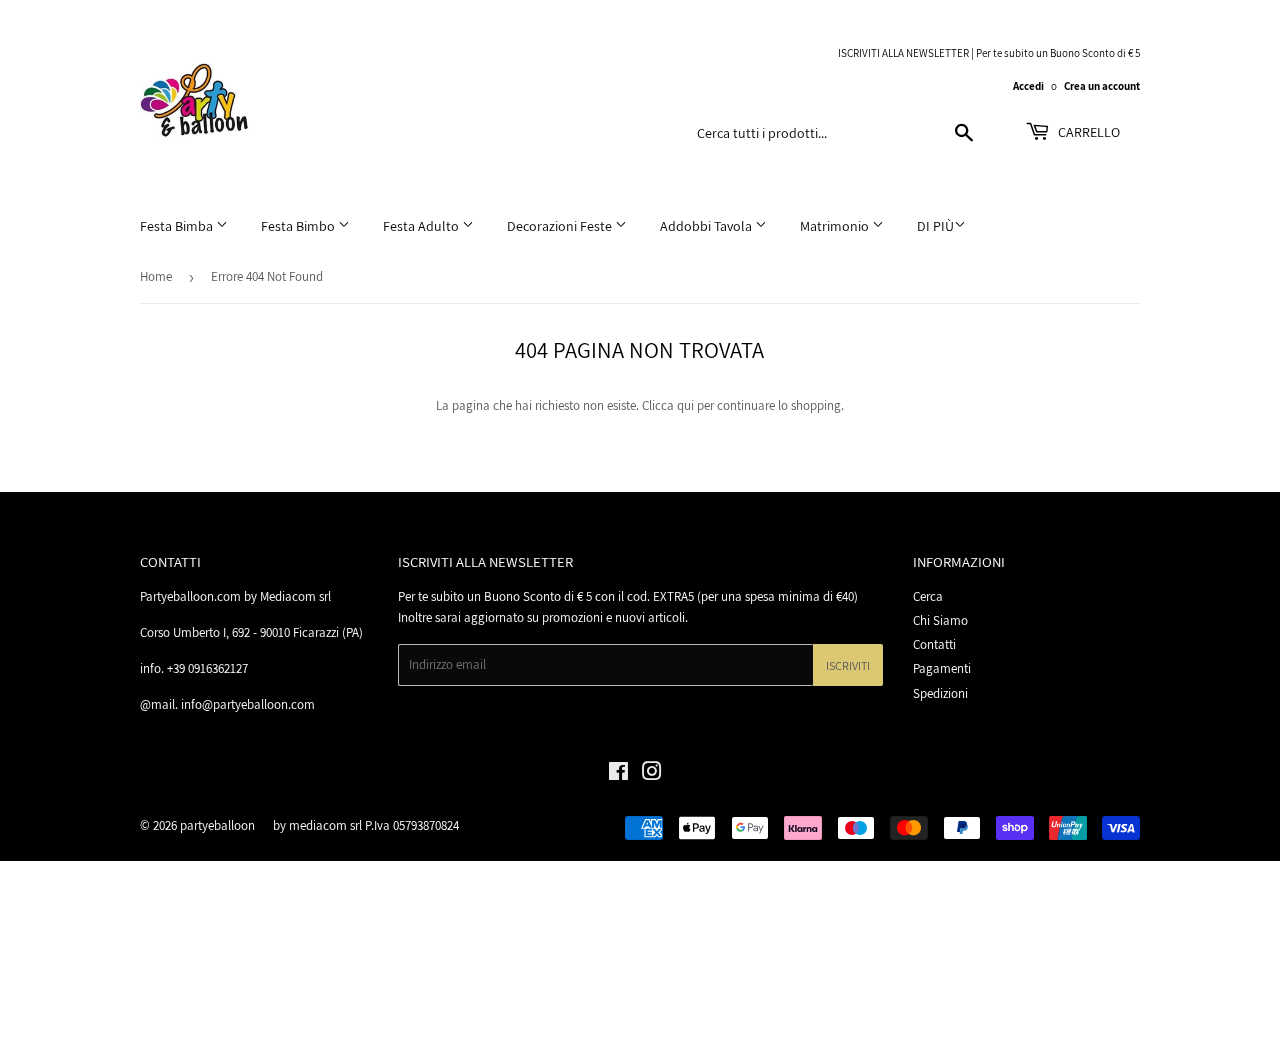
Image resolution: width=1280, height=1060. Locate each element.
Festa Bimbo (299, 226)
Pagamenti (942, 668)
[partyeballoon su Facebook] (618, 774)
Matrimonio (836, 226)
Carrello (1087, 132)
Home (156, 276)
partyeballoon (217, 825)
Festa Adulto (422, 226)
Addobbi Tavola (707, 226)
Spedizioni (940, 693)
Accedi (1028, 86)
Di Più (935, 226)
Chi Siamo (940, 620)
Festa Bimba (178, 226)
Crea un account (1102, 86)
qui (685, 405)
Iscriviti (848, 665)
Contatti (934, 644)
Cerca (928, 596)
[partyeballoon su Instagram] (652, 774)
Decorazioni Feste (561, 226)
